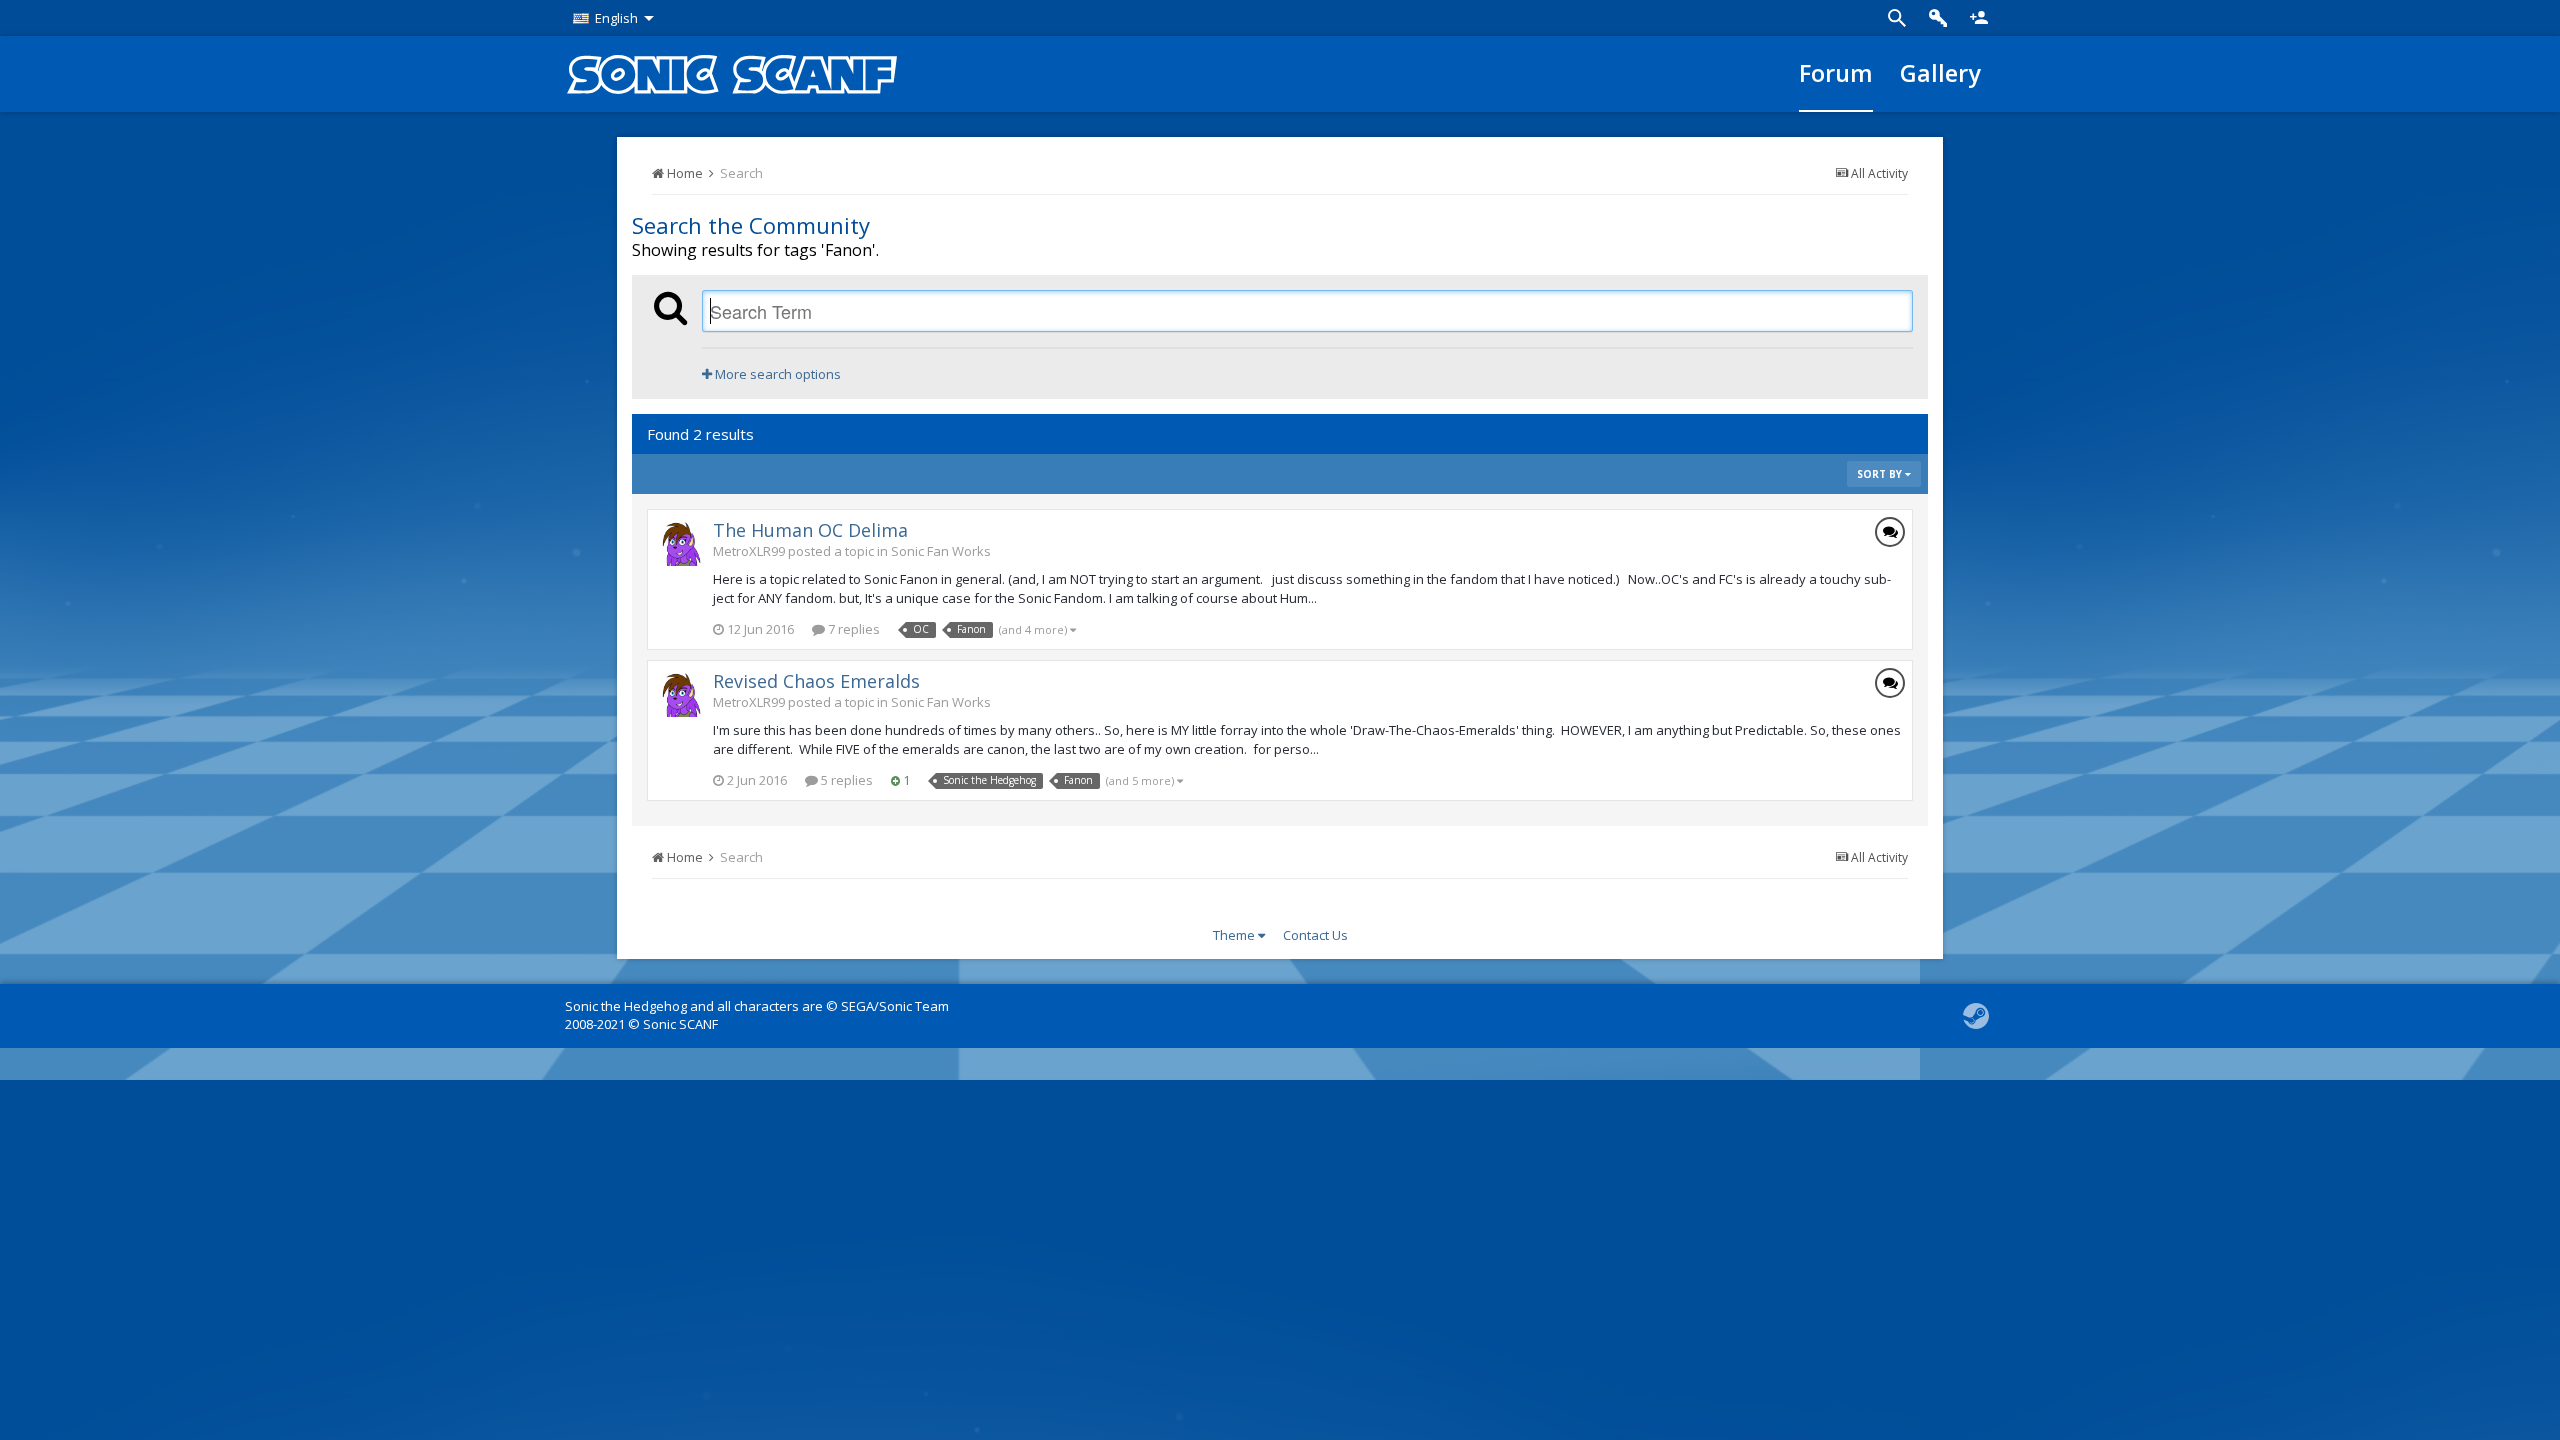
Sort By (1881, 474)
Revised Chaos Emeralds (816, 681)
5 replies (845, 780)
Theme (1235, 935)
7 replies (852, 629)
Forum (1836, 73)
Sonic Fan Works (941, 551)
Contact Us (1315, 935)
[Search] (1897, 18)
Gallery (1940, 73)
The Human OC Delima (810, 530)
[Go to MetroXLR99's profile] (682, 544)
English (616, 18)
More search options (776, 374)
